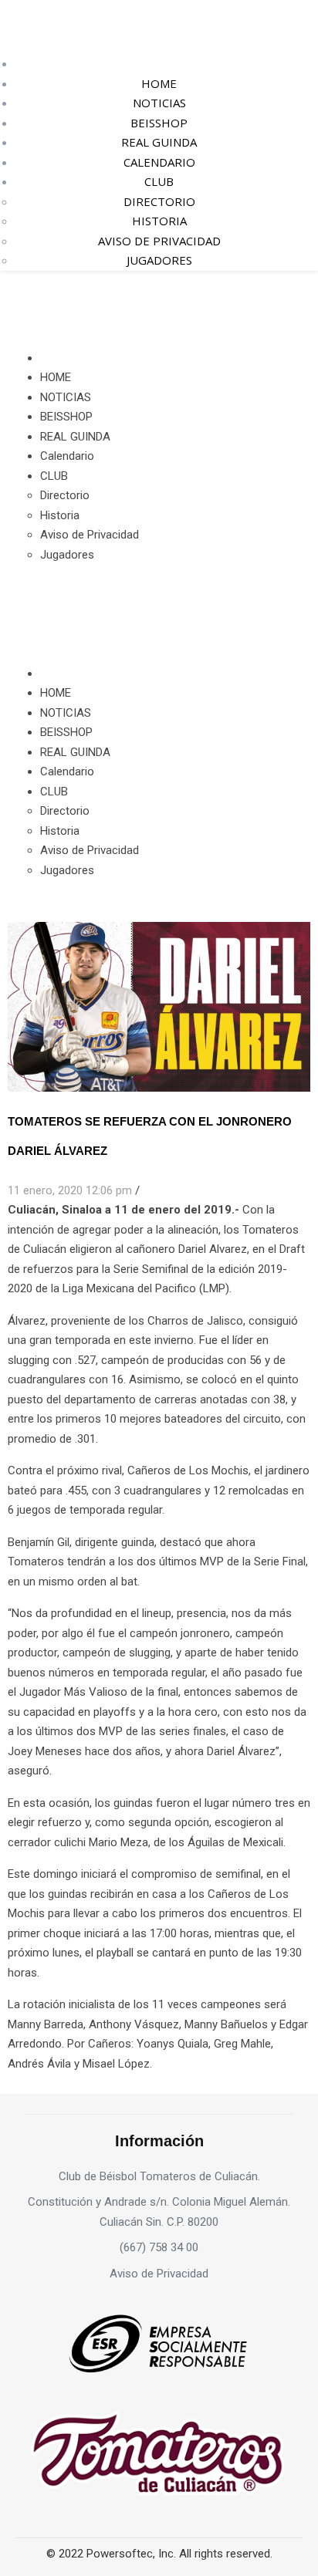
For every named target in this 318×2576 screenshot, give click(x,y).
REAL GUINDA (159, 142)
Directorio (159, 201)
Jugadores (159, 260)
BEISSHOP (159, 123)
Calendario (159, 162)
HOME (159, 83)
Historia (159, 221)
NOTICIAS (159, 103)
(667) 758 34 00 (159, 2247)
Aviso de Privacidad (159, 241)
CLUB (159, 181)
